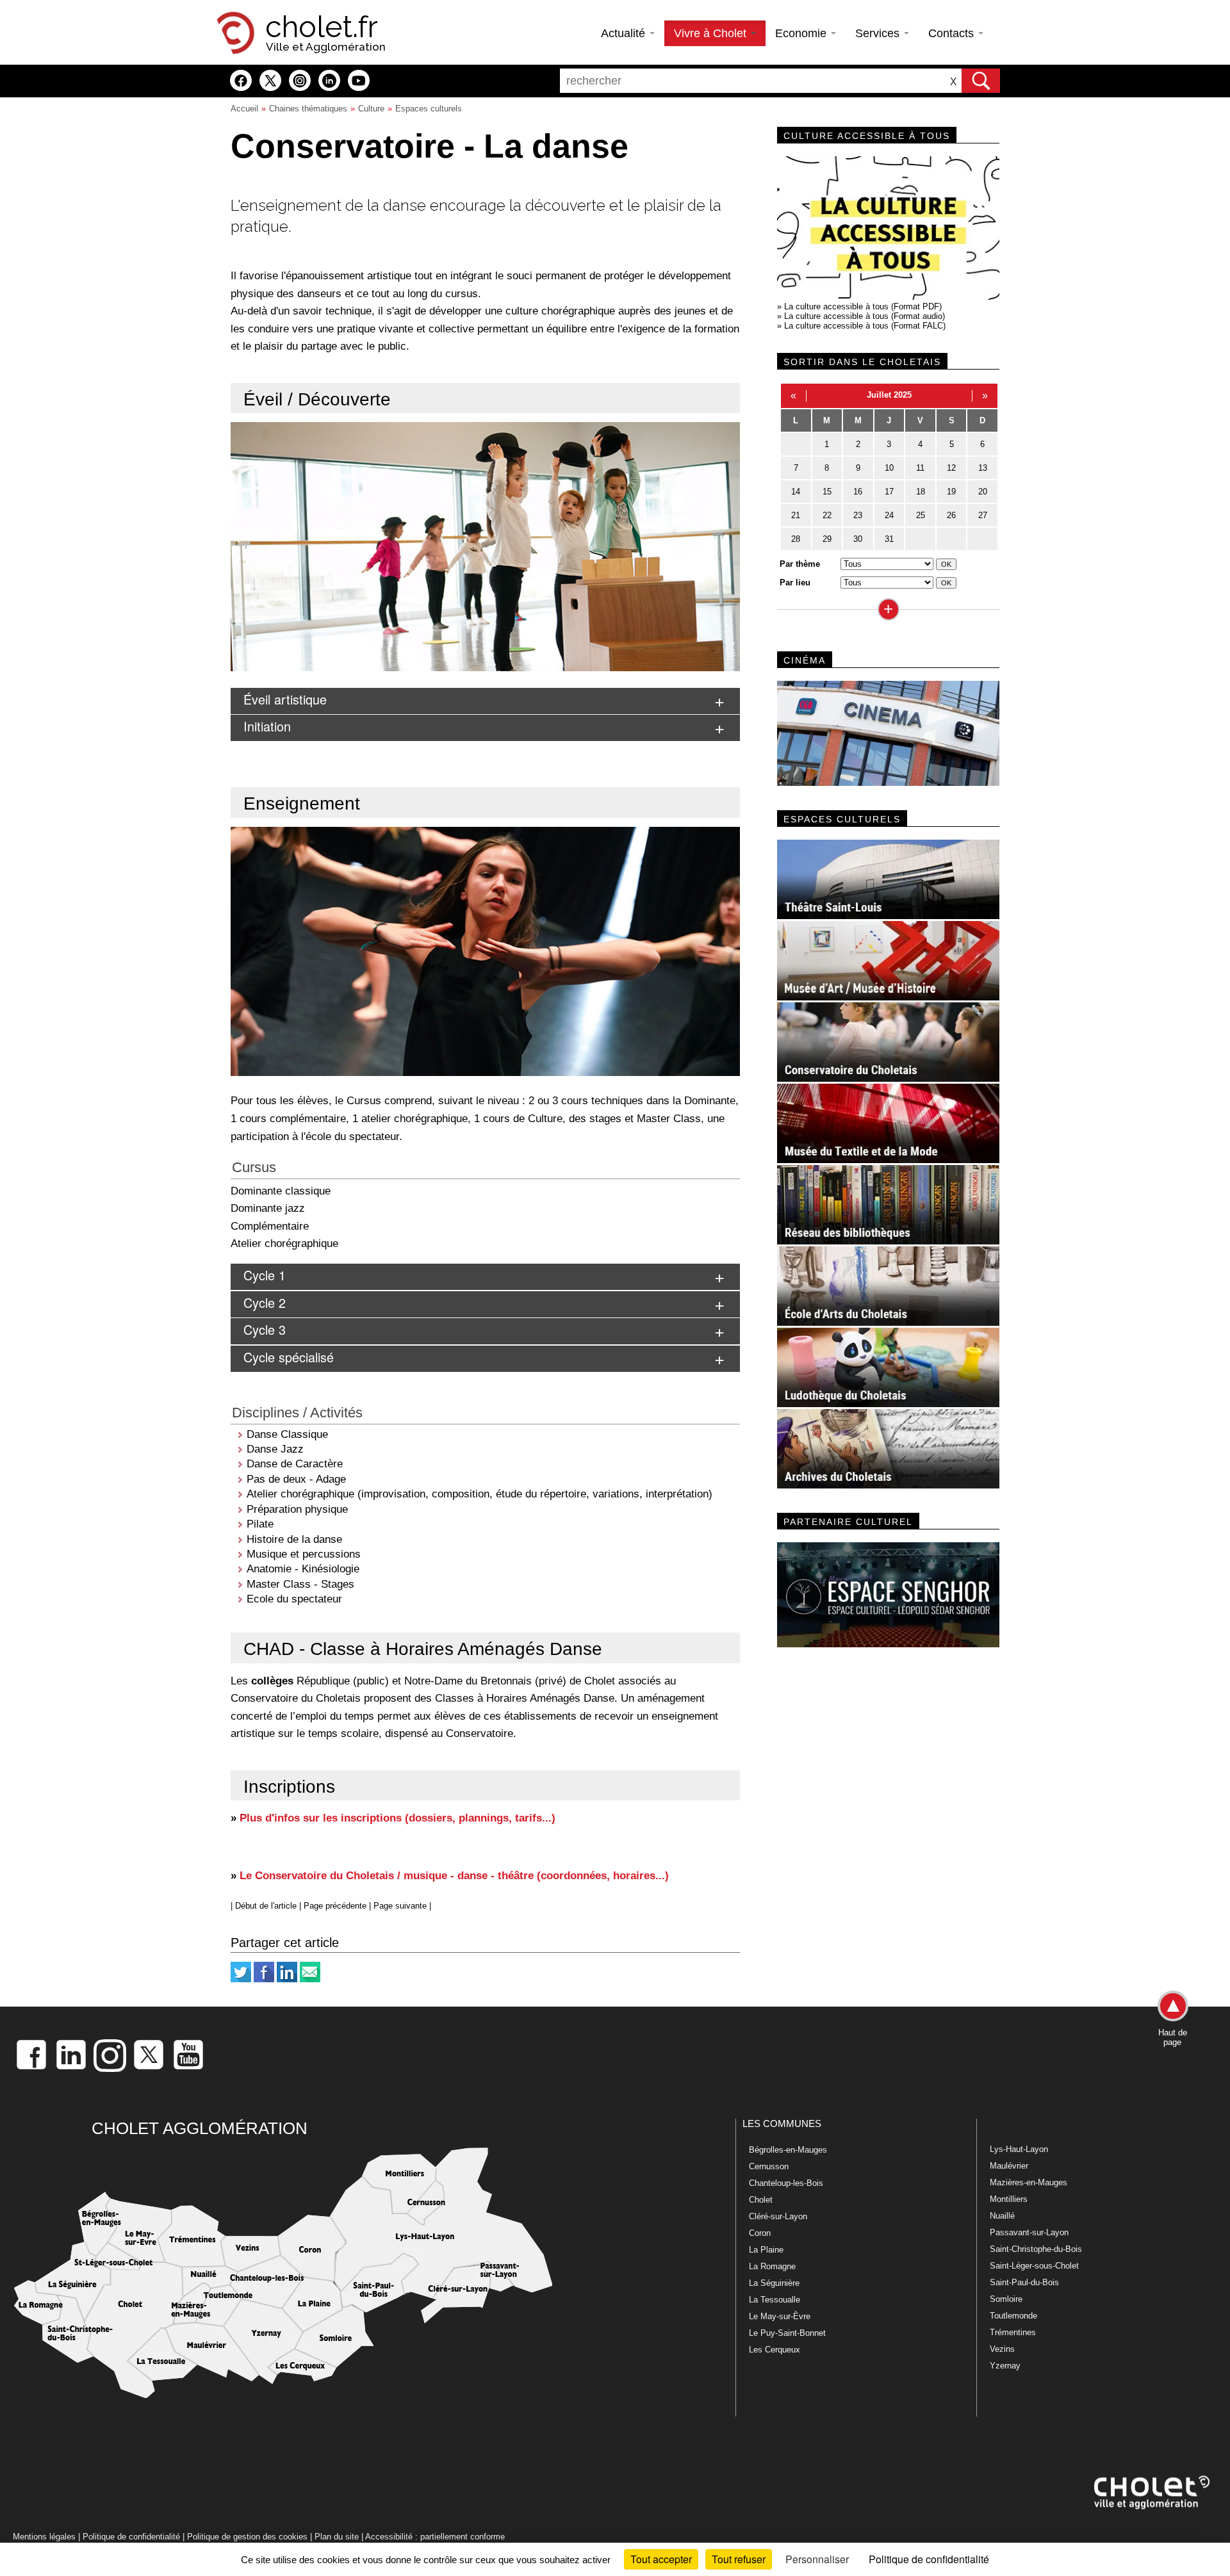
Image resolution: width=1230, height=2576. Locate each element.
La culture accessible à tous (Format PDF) (863, 306)
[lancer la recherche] (981, 81)
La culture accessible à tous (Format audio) (865, 316)
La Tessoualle (775, 2300)
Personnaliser (817, 2559)
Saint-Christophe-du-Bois (1036, 2249)
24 (889, 515)
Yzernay (1005, 2366)
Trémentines (1013, 2332)
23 (858, 515)
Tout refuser (739, 2559)
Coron (760, 2233)
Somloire (1006, 2299)
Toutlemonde (1013, 2316)
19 (951, 492)
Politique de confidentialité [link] (929, 2559)
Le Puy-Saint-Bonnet (787, 2333)
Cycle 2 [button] (265, 1302)
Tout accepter (661, 2559)
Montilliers (1009, 2199)
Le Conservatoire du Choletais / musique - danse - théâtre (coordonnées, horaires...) (454, 1875)
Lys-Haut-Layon (1019, 2149)
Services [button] (879, 33)
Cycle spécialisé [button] (289, 1357)
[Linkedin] (287, 1979)
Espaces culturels (429, 109)
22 (827, 515)
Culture (371, 109)
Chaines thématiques (308, 109)
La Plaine (766, 2250)
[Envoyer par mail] (310, 1979)
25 (921, 515)
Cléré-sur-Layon (778, 2216)
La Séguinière (774, 2283)
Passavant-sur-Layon (1029, 2232)
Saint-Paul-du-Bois (1024, 2282)
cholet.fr (322, 27)
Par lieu (795, 583)
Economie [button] (802, 33)
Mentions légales (44, 2537)
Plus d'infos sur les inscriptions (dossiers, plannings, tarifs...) (398, 1818)
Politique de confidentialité (131, 2537)
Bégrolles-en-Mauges (788, 2150)
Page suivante (400, 1906)
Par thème (800, 564)
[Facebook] (264, 1979)
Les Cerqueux (775, 2350)
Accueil (244, 109)
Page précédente (335, 1906)
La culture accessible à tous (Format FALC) (865, 326)
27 (983, 515)
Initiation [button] (267, 726)
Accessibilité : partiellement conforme (435, 2537)
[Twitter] (241, 1979)
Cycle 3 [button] (265, 1329)
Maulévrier (1009, 2166)
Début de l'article (266, 1906)
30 (858, 539)
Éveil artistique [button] (285, 699)
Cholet (761, 2200)
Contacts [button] (953, 33)
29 (827, 539)
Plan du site (337, 2537)
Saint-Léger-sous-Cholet (1034, 2266)
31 (889, 539)
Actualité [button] (625, 33)
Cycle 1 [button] (265, 1275)
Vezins (1002, 2349)
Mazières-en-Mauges (1029, 2182)
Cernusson (769, 2166)
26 (951, 515)
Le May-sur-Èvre (780, 2316)
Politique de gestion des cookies (247, 2537)
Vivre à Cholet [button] (712, 33)
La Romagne (772, 2266)
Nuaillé (1002, 2216)
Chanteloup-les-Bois (786, 2183)
